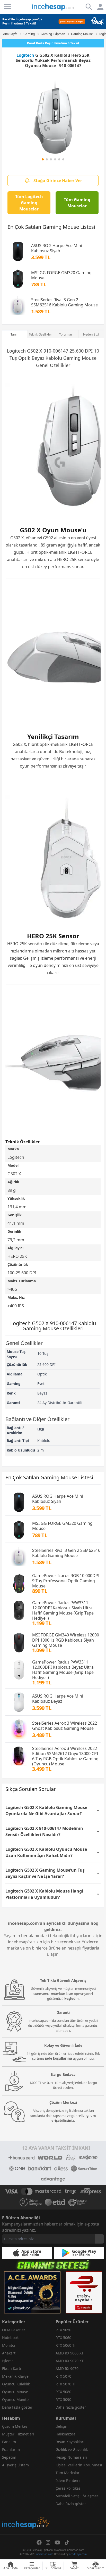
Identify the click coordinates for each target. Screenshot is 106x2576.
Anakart (9, 2353)
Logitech (25, 55)
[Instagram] (48, 2542)
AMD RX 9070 (67, 2369)
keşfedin (72, 1999)
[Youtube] (58, 2542)
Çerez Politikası (69, 2488)
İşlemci (8, 2361)
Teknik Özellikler (40, 334)
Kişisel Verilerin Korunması (79, 2465)
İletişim (62, 2426)
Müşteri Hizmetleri (18, 2434)
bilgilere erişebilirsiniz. (74, 2118)
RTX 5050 (63, 2330)
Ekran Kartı (12, 2369)
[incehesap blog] (26, 2500)
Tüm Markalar (68, 2473)
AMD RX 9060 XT (70, 2353)
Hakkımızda (65, 2434)
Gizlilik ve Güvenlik (72, 2449)
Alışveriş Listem (15, 2465)
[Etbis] (84, 2293)
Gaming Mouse (80, 358)
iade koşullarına (59, 2058)
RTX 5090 (63, 2399)
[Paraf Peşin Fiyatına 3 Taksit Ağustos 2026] (53, 21)
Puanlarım (11, 2449)
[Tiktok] (67, 2542)
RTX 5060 (63, 2338)
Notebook (10, 2338)
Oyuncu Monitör (16, 2399)
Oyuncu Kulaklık (16, 2384)
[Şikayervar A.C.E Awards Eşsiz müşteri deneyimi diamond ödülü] (32, 2293)
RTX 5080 (63, 2392)
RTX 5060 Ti (65, 2345)
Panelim (9, 2442)
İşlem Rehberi (68, 2480)
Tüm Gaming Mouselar (77, 203)
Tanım (15, 334)
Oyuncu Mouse (15, 2392)
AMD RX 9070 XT (70, 2361)
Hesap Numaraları (71, 2457)
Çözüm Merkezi (15, 2426)
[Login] (8, 7)
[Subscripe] (99, 2239)
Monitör (9, 2345)
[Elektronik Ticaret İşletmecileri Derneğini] (55, 2202)
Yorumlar (66, 334)
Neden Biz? (91, 334)
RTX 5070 (63, 2376)
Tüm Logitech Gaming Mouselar (29, 203)
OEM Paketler (14, 2330)
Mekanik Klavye (15, 2376)
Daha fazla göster (17, 2407)
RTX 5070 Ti (65, 2384)
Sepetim (9, 2457)
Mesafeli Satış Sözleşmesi (78, 2496)
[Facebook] (39, 2542)
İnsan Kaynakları (70, 2442)
